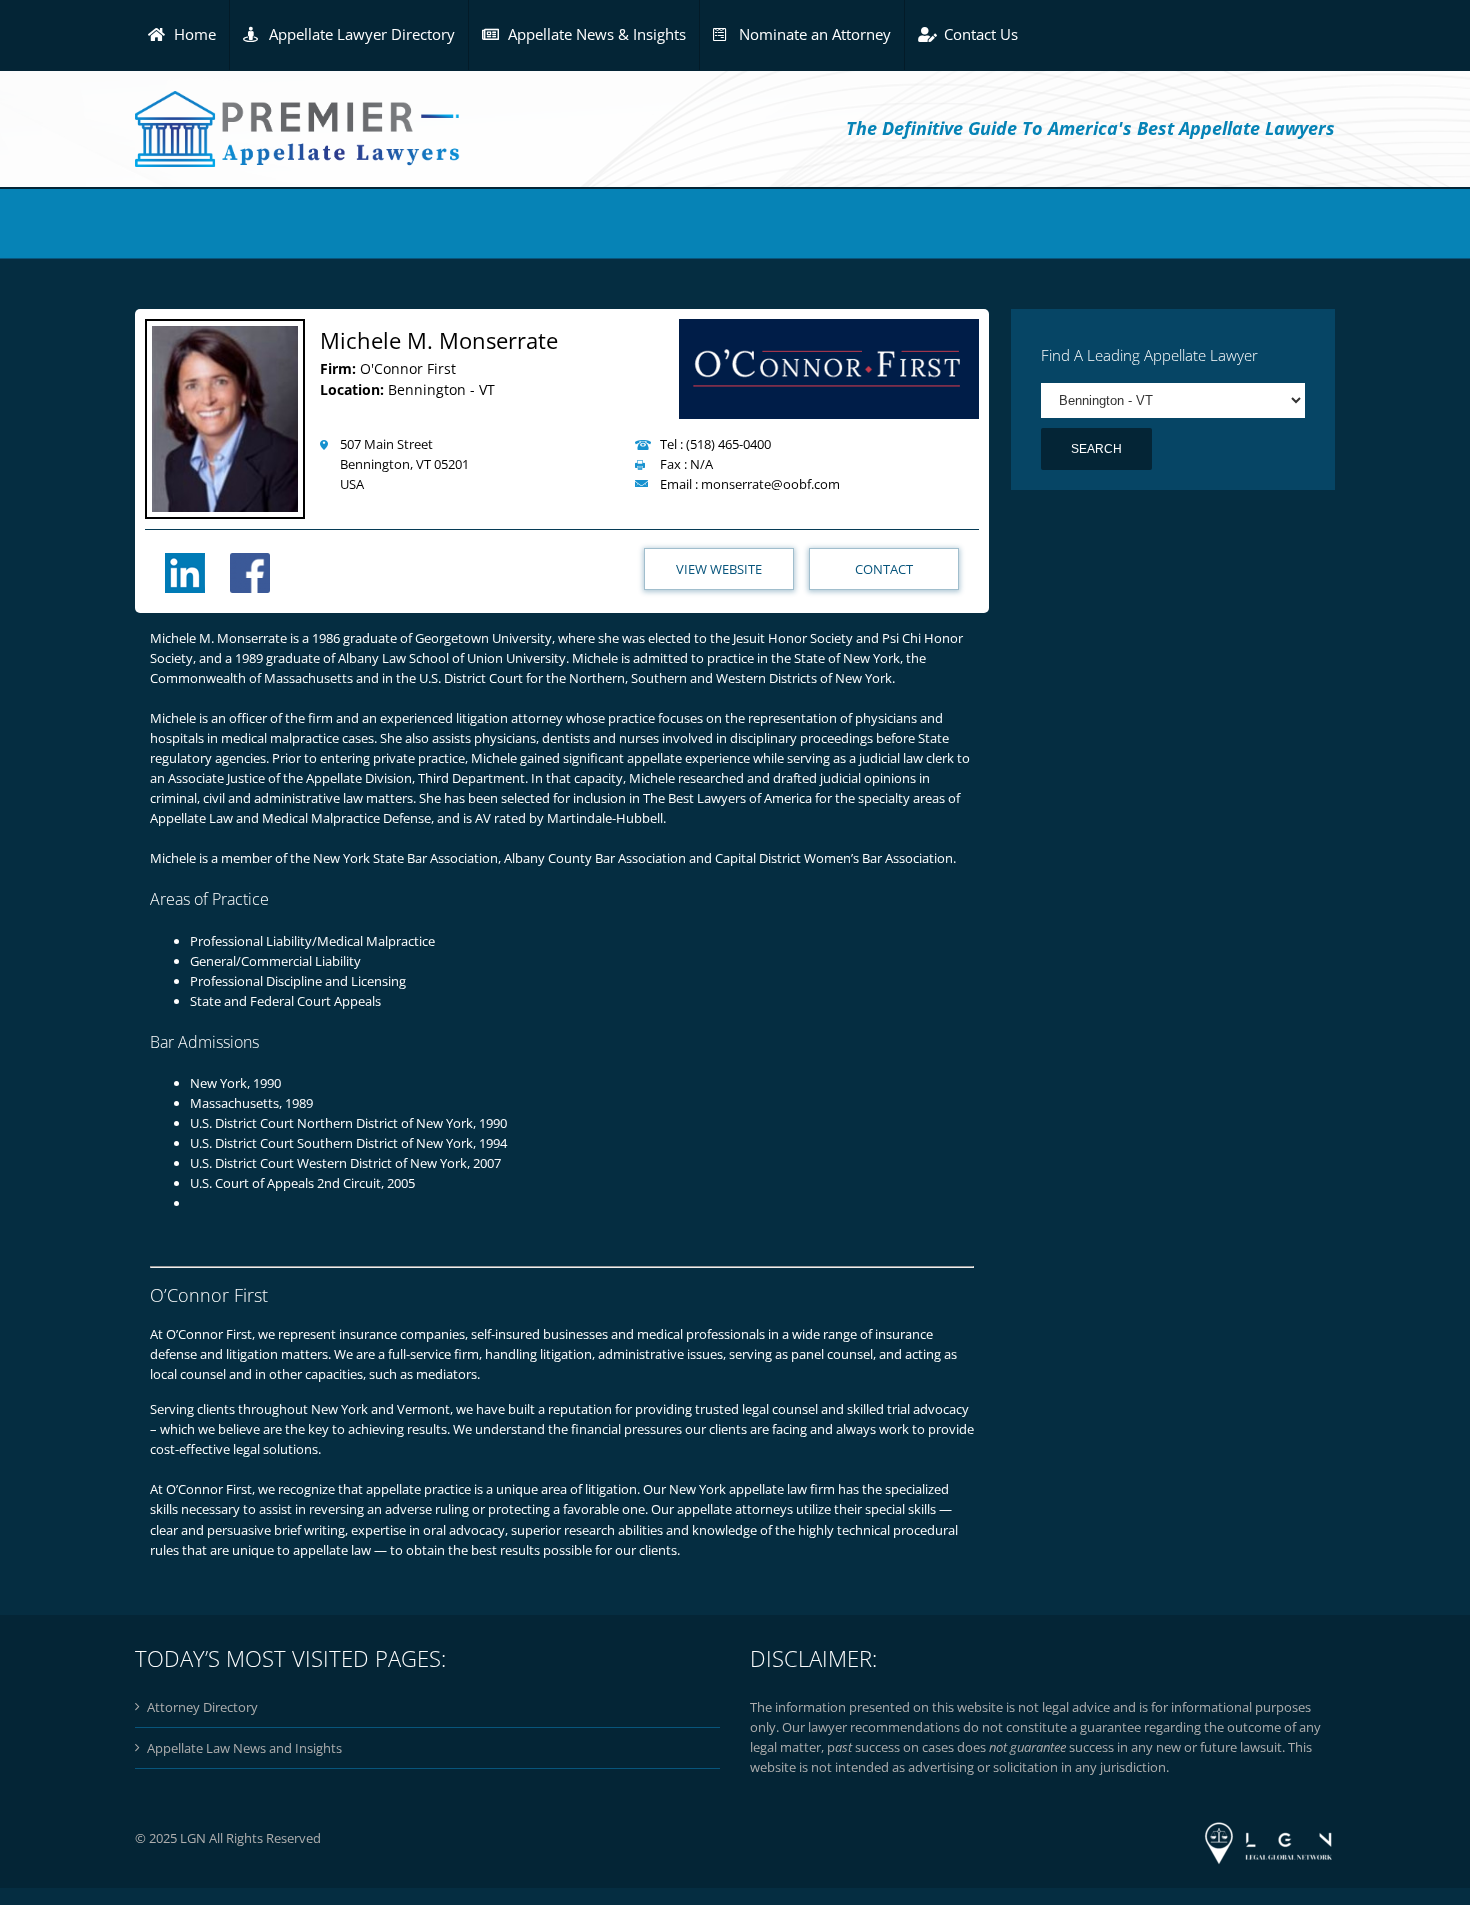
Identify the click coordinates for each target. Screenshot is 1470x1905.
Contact (884, 569)
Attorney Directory (202, 1707)
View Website (719, 569)
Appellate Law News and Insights (244, 1748)
